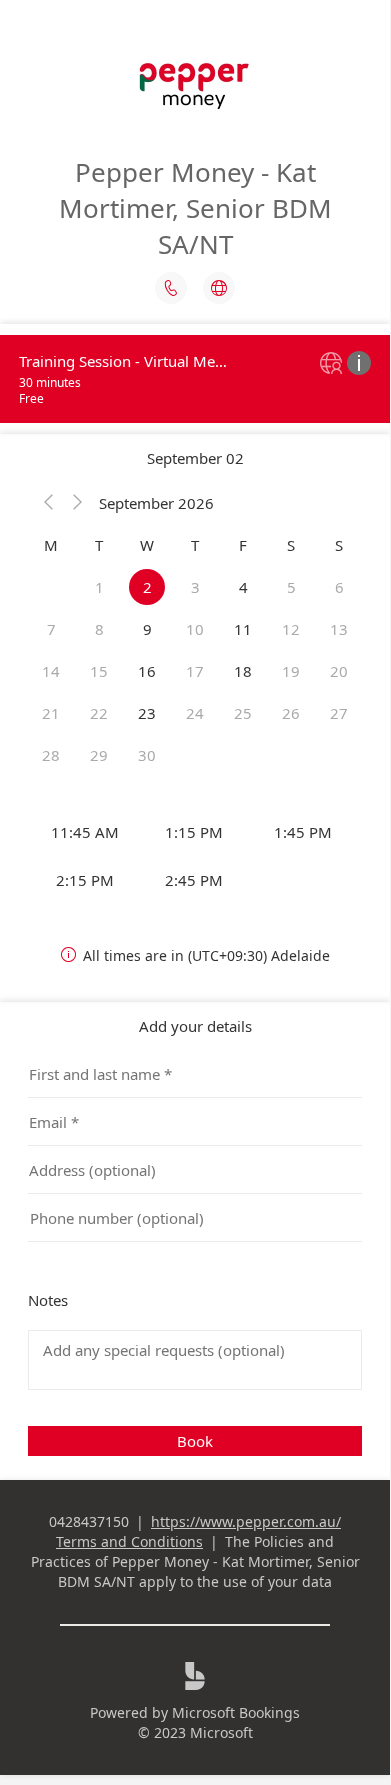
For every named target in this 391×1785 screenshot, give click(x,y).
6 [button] (339, 587)
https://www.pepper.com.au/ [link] (246, 1521)
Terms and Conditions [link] (129, 1541)
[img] (333, 364)
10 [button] (195, 629)
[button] (49, 503)
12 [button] (291, 629)
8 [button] (99, 629)
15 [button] (99, 671)
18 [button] (243, 671)
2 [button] (147, 587)
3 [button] (195, 587)
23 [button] (147, 713)
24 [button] (195, 713)
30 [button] (147, 755)
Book (195, 1441)
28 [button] (51, 755)
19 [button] (291, 671)
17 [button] (195, 671)
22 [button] (99, 713)
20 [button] (339, 671)
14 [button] (51, 671)
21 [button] (51, 713)
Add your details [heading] (195, 1026)
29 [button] (99, 755)
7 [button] (51, 629)
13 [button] (339, 629)
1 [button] (99, 587)
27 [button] (339, 713)
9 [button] (147, 629)
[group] (195, 856)
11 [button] (243, 629)
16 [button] (147, 671)
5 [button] (291, 587)
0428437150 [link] (89, 1521)
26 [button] (291, 713)
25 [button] (243, 713)
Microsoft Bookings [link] (236, 1712)
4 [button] (243, 587)
